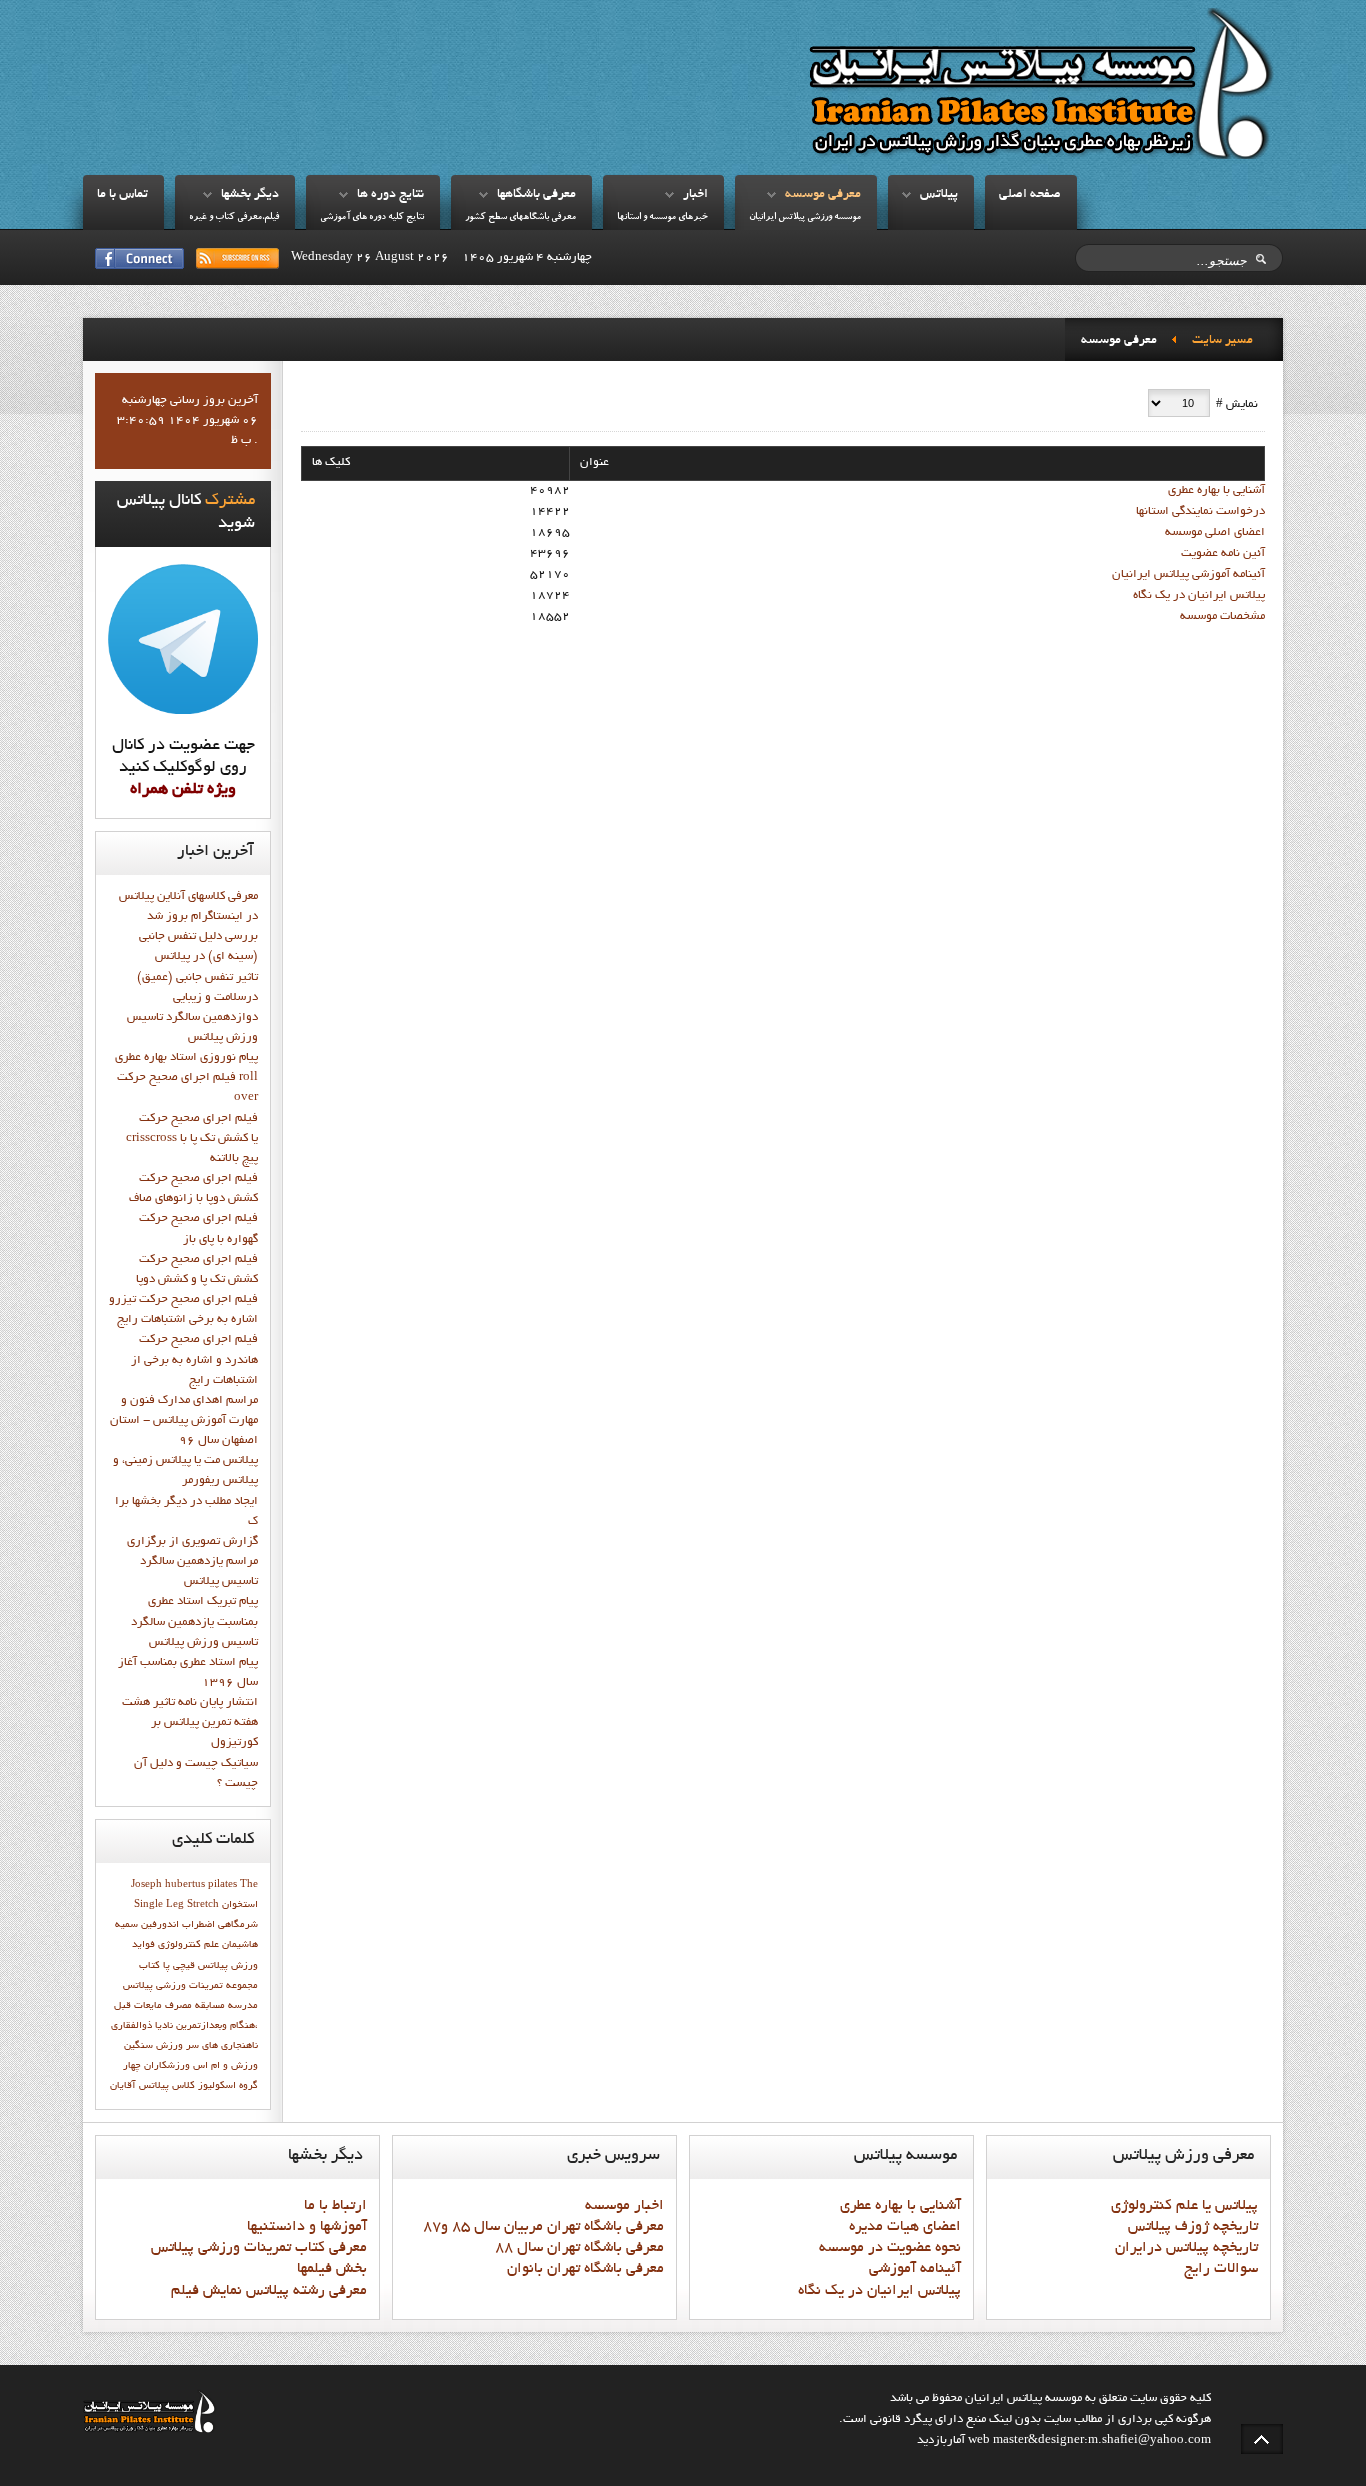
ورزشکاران (167, 2066)
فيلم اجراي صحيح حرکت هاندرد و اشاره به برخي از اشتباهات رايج (194, 1360)
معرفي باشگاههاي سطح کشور (520, 217)
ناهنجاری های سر (222, 2046)
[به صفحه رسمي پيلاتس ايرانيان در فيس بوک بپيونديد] (139, 258)
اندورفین (160, 1925)
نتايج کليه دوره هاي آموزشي (372, 217)
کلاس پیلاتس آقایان (152, 2086)
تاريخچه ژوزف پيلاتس (1193, 2227)
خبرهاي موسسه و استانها (662, 217)
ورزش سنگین (153, 2046)
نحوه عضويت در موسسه (890, 2248)
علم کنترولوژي (188, 1945)
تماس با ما (122, 195)
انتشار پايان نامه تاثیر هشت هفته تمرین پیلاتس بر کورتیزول (190, 1723)
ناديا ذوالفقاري (142, 2026)
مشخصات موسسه (1222, 617)
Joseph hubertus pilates (184, 1885)
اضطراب (198, 1925)
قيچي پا (179, 1966)
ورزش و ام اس (225, 2066)
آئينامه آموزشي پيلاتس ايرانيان (1188, 575)
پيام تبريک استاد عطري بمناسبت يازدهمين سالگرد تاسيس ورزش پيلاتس (194, 1622)
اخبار (695, 195)
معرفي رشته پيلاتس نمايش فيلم (269, 2291)
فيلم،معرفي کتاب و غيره (234, 217)
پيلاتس (939, 195)
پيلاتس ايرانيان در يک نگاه (1199, 596)
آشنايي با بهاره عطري (1216, 491)
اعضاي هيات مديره (905, 2227)
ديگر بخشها (250, 195)
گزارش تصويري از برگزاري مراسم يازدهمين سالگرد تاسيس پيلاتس (192, 1562)
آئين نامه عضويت (1223, 554)
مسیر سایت (1222, 341)
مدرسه (243, 2006)
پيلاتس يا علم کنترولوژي (1184, 2206)
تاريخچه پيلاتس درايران (1186, 2248)
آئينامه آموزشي (915, 2269)
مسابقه (210, 2006)
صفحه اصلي (1030, 195)
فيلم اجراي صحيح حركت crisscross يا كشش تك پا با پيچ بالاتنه (192, 1139)
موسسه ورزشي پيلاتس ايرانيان (805, 217)
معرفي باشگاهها (536, 195)
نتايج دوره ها (390, 195)
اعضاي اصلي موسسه (1215, 533)
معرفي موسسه (823, 195)
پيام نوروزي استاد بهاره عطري (186, 1058)
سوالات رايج (1221, 2269)
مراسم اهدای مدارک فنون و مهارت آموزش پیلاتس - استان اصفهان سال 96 (184, 1421)
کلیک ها (331, 463)
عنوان (594, 463)
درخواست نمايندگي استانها (1200, 512)
